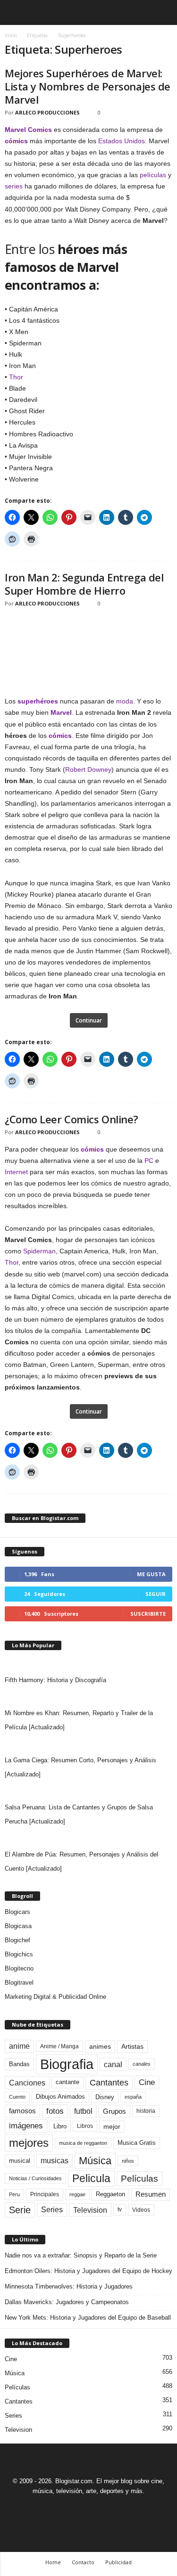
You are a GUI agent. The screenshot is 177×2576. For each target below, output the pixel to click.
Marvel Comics (28, 130)
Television (90, 2210)
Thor (16, 377)
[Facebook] (57, 2508)
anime (19, 2046)
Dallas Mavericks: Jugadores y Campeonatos (67, 2302)
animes (100, 2046)
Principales (45, 2194)
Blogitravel (19, 1983)
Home (53, 2562)
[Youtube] (121, 2508)
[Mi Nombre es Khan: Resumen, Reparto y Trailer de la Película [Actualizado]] (88, 1697)
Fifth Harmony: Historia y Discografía (55, 1680)
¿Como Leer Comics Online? (72, 1119)
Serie (20, 2210)
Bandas (19, 2064)
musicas (55, 2161)
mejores (29, 2143)
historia (146, 2111)
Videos (141, 2210)
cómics (16, 141)
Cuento (17, 2097)
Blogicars (17, 1912)
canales (142, 2064)
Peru (14, 2194)
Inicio (11, 35)
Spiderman (39, 1251)
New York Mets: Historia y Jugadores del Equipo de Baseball (88, 2318)
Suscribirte (148, 1614)
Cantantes (109, 2083)
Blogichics (19, 1954)
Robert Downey (88, 769)
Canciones (27, 2083)
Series (52, 2210)
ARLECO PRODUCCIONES (47, 112)
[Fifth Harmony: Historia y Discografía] (88, 1664)
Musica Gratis (137, 2143)
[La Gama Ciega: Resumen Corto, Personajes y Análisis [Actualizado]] (88, 1744)
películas (153, 175)
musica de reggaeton (83, 2143)
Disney (105, 2097)
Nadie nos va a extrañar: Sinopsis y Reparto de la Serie (81, 2255)
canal (113, 2064)
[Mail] (79, 2508)
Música (95, 2161)
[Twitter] (101, 2508)
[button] (162, 13)
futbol (83, 2111)
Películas (139, 2179)
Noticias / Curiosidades (35, 2178)
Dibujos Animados (60, 2097)
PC (149, 1161)
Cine (147, 2082)
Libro (60, 2126)
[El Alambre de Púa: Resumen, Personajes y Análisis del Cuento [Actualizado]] (88, 1838)
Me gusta (151, 1574)
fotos (55, 2111)
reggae (77, 2194)
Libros (85, 2126)
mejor (112, 2126)
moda (125, 701)
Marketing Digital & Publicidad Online (55, 1997)
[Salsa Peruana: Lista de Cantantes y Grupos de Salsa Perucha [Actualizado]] (88, 1791)
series (14, 186)
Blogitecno (19, 1968)
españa (133, 2097)
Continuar (89, 1020)
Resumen (151, 2194)
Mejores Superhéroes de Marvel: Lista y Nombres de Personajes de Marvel (88, 86)
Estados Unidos (122, 141)
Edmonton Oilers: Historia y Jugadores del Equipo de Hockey (88, 2271)
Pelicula (91, 2178)
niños (128, 2161)
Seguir (156, 1594)
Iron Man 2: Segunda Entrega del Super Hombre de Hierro (84, 584)
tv (120, 2209)
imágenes (26, 2126)
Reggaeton (110, 2194)
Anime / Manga (59, 2046)
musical (20, 2161)
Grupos (114, 2111)
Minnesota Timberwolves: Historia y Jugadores (69, 2286)
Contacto (83, 2562)
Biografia (67, 2064)
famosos (22, 2111)
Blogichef (17, 1940)
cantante (67, 2082)
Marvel (61, 712)
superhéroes (38, 701)
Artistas (132, 2046)
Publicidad (118, 2562)
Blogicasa (18, 1926)
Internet (16, 1172)
